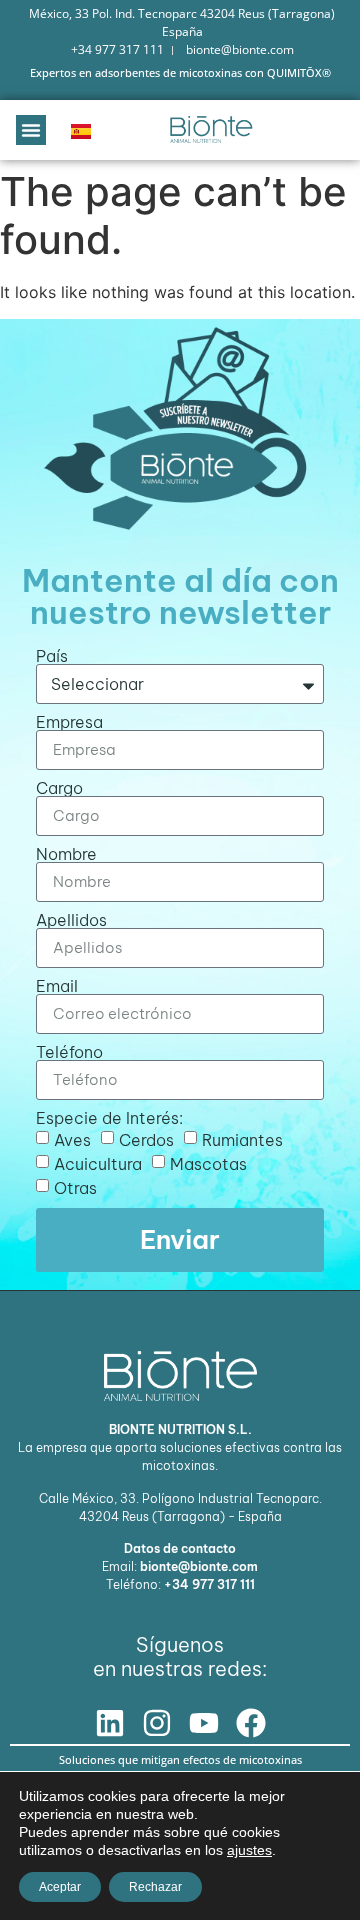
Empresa (69, 722)
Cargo (59, 788)
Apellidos (71, 920)
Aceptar (60, 1887)
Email (57, 986)
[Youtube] (204, 1723)
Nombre (66, 854)
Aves (72, 1139)
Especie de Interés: (109, 1118)
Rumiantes (242, 1139)
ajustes (249, 1850)
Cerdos (146, 1139)
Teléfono (69, 1052)
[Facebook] (251, 1723)
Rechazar (155, 1887)
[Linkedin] (110, 1723)
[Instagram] (157, 1723)
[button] (31, 130)
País (52, 656)
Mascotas (208, 1163)
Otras (75, 1187)
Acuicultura (98, 1163)
